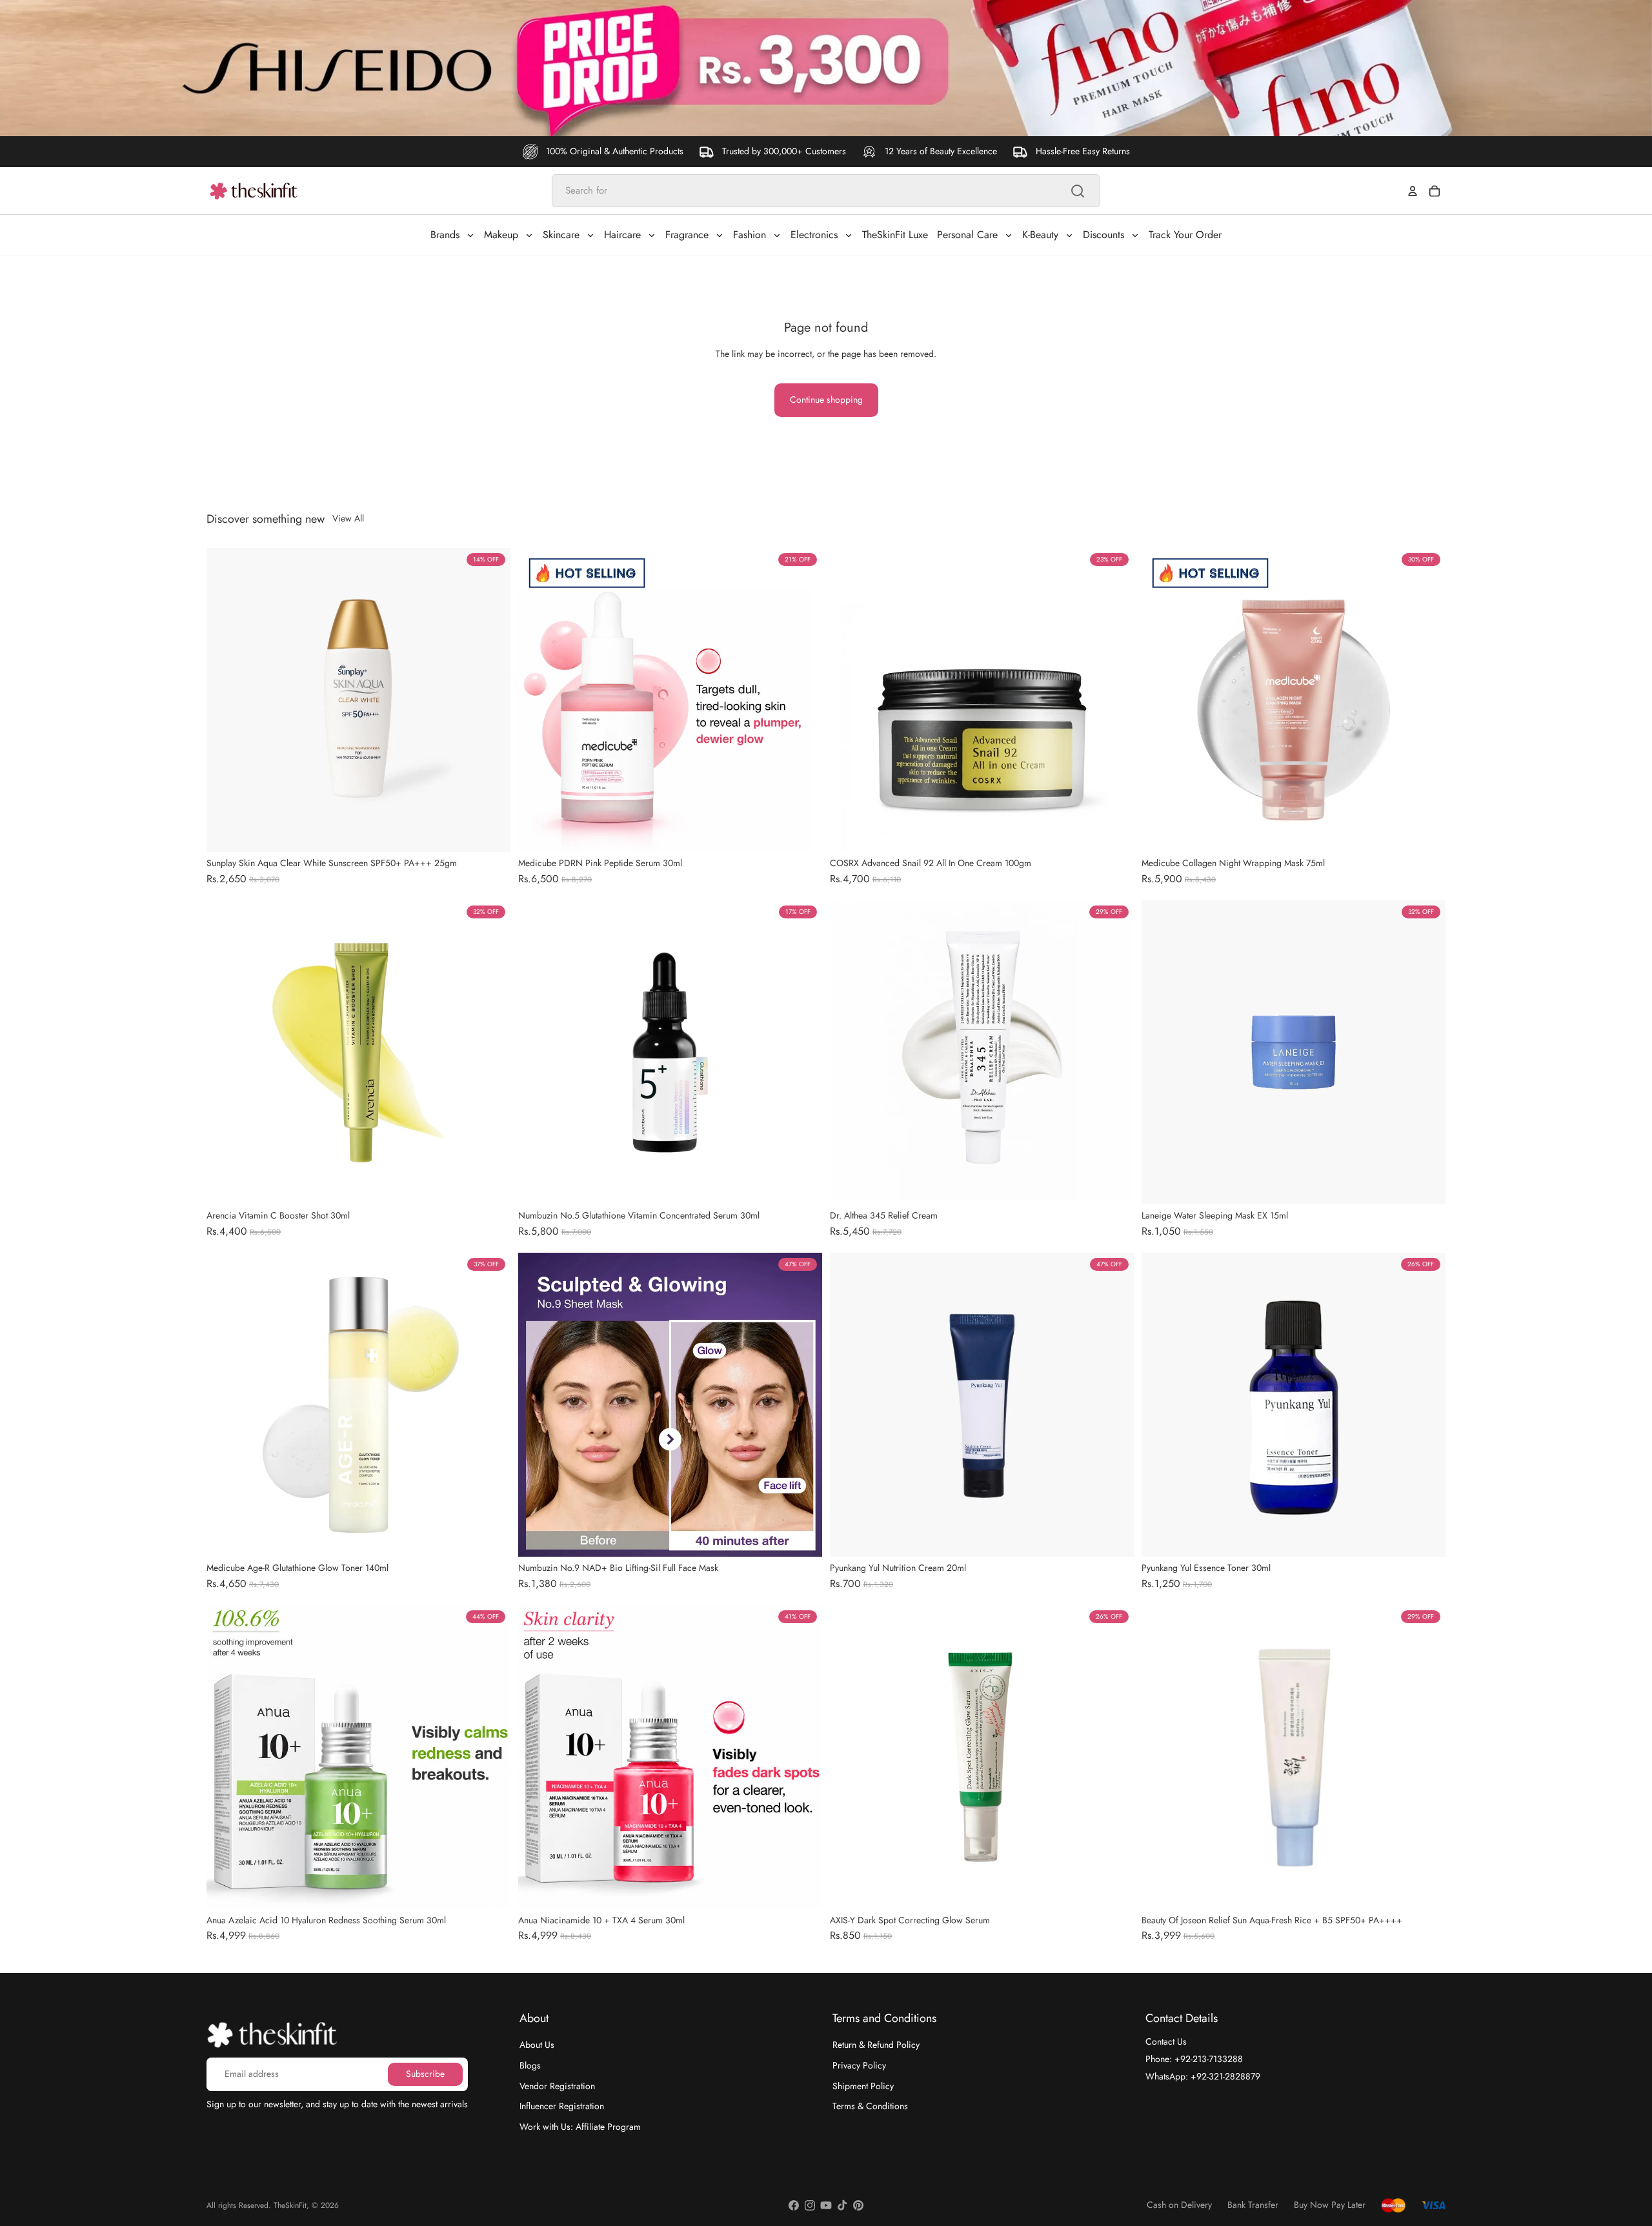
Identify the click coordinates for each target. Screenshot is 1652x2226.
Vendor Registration (557, 2085)
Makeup (501, 235)
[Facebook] (794, 2205)
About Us (537, 2045)
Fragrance (687, 235)
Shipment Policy (863, 2085)
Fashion (750, 235)
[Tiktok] (842, 2205)
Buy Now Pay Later (1330, 2205)
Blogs (530, 2065)
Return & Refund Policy (876, 2045)
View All (348, 519)
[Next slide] (491, 700)
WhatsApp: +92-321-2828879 (1203, 2076)
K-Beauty (1040, 235)
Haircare (622, 235)
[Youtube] (826, 2205)
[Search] (1078, 191)
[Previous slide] (226, 700)
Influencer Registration (562, 2106)
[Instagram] (810, 2205)
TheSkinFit (290, 2205)
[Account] (1413, 191)
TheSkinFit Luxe (895, 235)
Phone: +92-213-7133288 (1194, 2059)
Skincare (561, 235)
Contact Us (1166, 2041)
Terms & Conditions (870, 2106)
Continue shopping (826, 400)
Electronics (814, 235)
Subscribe (425, 2074)
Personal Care (967, 235)
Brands (445, 235)
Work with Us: (580, 2126)
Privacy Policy (859, 2065)
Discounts (1103, 235)
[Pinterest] (858, 2205)
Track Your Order (1185, 235)
